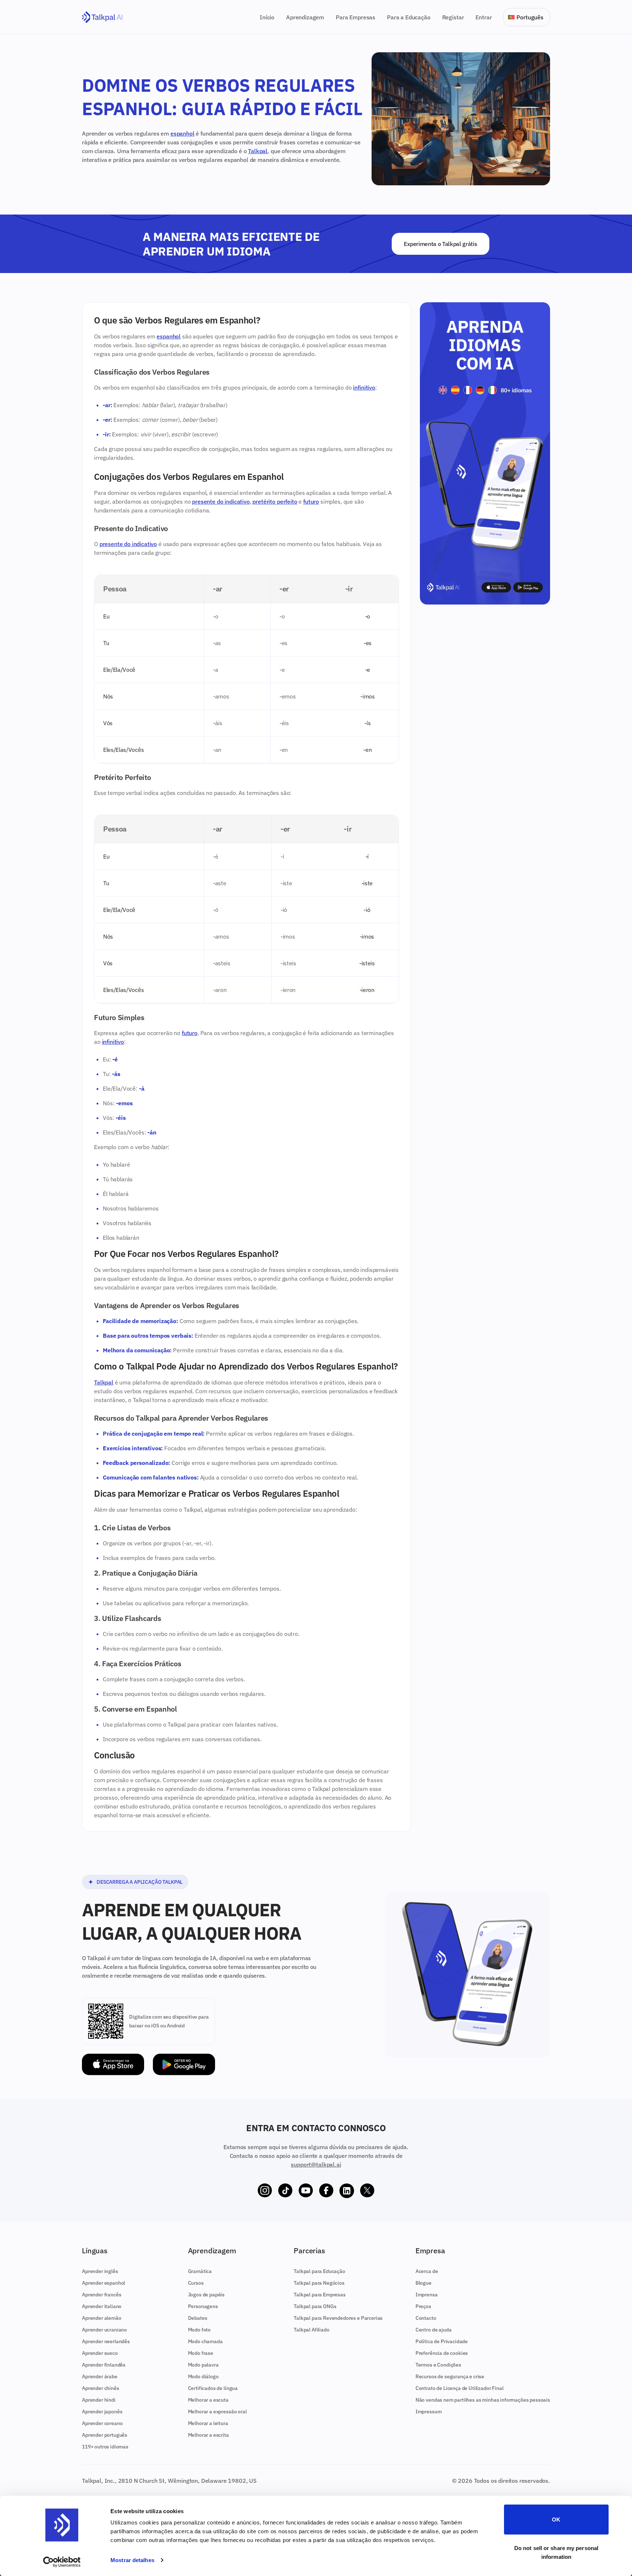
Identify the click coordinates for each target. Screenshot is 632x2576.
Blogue (424, 2283)
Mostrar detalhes (132, 2560)
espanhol (183, 133)
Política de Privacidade (442, 2341)
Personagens (203, 2306)
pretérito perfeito (275, 501)
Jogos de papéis (206, 2295)
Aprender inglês (100, 2271)
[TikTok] (285, 2191)
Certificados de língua (213, 2388)
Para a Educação (409, 17)
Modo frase (201, 2353)
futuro (311, 501)
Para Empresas (355, 17)
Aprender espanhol (104, 2283)
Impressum (429, 2412)
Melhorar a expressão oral (217, 2412)
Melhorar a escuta (208, 2400)
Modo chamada (205, 2341)
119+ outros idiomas (105, 2447)
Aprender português (105, 2435)
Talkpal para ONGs (315, 2306)
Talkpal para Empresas (320, 2295)
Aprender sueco (100, 2353)
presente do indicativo (221, 501)
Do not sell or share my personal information (556, 2552)
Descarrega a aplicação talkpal (140, 1882)
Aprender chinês (101, 2388)
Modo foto (200, 2330)
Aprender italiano (102, 2306)
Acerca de (427, 2271)
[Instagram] (265, 2191)
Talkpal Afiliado (311, 2330)
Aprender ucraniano (104, 2330)
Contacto (426, 2318)
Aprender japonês (102, 2412)
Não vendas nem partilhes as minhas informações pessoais (483, 2400)
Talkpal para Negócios (319, 2283)
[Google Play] (184, 2064)
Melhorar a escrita (208, 2435)
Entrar (484, 17)
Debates (198, 2318)
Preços (423, 2306)
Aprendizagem (305, 17)
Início (267, 17)
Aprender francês (101, 2295)
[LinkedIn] (347, 2191)
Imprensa (427, 2295)
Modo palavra (203, 2365)
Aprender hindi (99, 2400)
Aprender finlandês (104, 2365)
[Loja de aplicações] (113, 2064)
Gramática (200, 2271)
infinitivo (364, 387)
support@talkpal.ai (316, 2164)
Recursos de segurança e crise (450, 2376)
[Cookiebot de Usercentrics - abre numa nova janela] (62, 2562)
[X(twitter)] (367, 2191)
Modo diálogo (203, 2376)
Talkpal (258, 151)
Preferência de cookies (442, 2353)
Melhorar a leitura (208, 2423)
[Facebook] (326, 2191)
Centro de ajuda (434, 2330)
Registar (453, 17)
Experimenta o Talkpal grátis (440, 244)
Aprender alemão (102, 2318)
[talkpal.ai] (102, 17)
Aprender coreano (102, 2423)
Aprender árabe (100, 2376)
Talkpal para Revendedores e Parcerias (338, 2318)
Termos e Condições (438, 2365)
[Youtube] (306, 2191)
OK (556, 2520)
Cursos (196, 2283)
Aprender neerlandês (106, 2341)
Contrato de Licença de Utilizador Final (460, 2388)
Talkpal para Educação (319, 2271)
